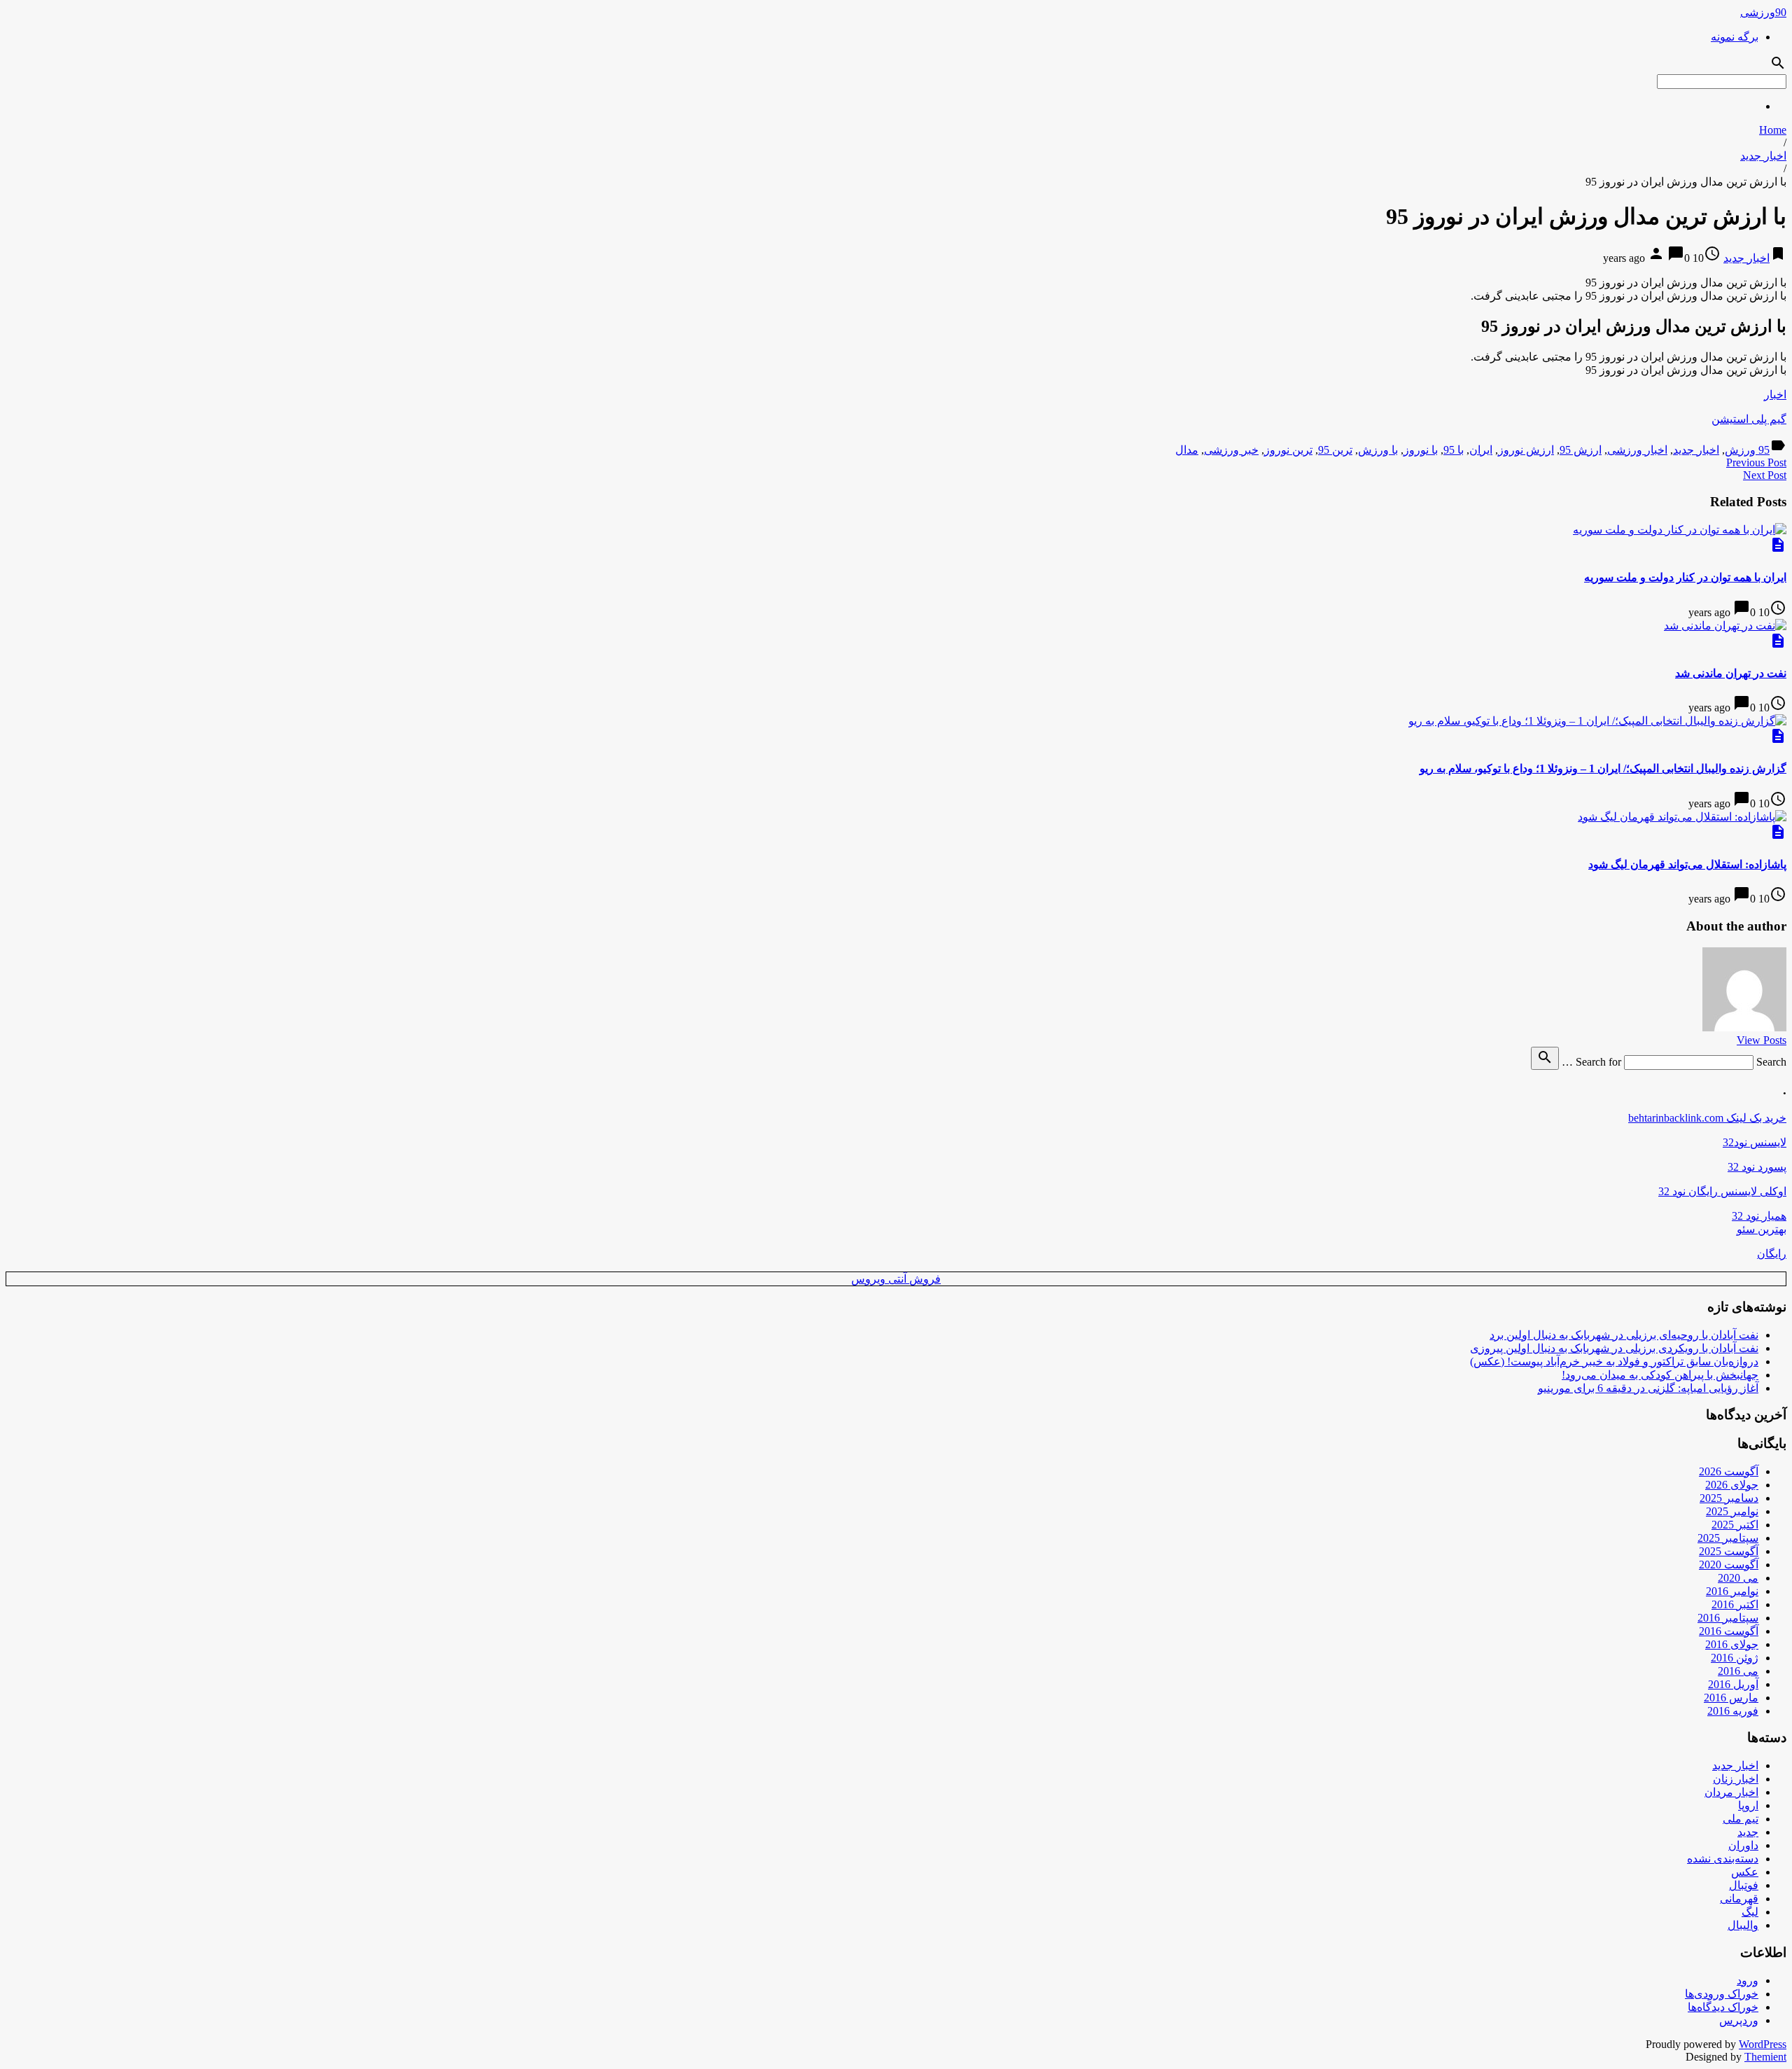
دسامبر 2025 (1729, 1498)
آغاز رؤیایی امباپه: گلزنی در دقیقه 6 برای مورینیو (1648, 1388)
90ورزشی (1763, 12)
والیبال (1743, 1925)
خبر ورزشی (1231, 450)
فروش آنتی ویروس (896, 1279)
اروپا (1748, 1805)
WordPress (1763, 2044)
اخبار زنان (1736, 1779)
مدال (1187, 450)
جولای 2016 (1732, 1644)
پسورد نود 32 (1757, 1167)
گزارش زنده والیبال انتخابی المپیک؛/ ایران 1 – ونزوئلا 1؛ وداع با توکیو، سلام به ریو (1603, 768)
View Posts (1762, 1040)
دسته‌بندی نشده (1723, 1859)
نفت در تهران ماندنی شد (1731, 673)
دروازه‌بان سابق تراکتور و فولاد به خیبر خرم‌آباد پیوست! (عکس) (1614, 1361)
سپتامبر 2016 (1728, 1618)
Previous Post (1756, 462)
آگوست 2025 (1729, 1551)
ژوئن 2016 (1735, 1658)
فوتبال (1744, 1885)
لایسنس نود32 (1755, 1142)
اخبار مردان (1731, 1792)
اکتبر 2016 (1735, 1604)
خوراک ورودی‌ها (1722, 1994)
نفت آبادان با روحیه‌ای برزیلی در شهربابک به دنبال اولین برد (1624, 1335)
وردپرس (1739, 2020)
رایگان (1772, 1254)
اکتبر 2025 (1735, 1525)
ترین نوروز (1288, 450)
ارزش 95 (1581, 450)
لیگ (1750, 1912)
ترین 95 (1335, 450)
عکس (1745, 1872)
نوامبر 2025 (1732, 1511)
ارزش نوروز (1526, 450)
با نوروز (1421, 450)
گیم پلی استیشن (1749, 419)
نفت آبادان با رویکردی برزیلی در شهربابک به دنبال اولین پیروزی (1614, 1348)
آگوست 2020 (1729, 1565)
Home (1773, 130)
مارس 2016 (1731, 1698)
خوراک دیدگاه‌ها (1723, 2007)
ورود (1748, 1980)
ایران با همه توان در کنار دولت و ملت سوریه (1685, 577)
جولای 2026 (1732, 1485)
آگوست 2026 (1729, 1471)
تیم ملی (1741, 1819)
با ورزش (1378, 450)
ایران (1481, 450)
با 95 (1454, 450)
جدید (1748, 1832)
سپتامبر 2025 (1728, 1538)
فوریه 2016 (1733, 1711)
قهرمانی (1739, 1899)
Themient (1765, 2057)
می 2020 (1738, 1578)
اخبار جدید (1763, 156)
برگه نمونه (1735, 37)
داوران (1743, 1845)
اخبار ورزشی (1637, 450)
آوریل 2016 (1733, 1684)
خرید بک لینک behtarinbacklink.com (1707, 1118)
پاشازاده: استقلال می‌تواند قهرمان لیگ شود (1687, 864)
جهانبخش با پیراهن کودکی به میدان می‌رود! (1660, 1375)
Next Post (1765, 475)
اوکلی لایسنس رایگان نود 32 (1722, 1191)
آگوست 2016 (1729, 1631)
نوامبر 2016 (1732, 1591)
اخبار (1775, 395)
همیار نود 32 (1759, 1216)
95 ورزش (1747, 450)
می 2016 (1738, 1671)
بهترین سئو (1762, 1229)
